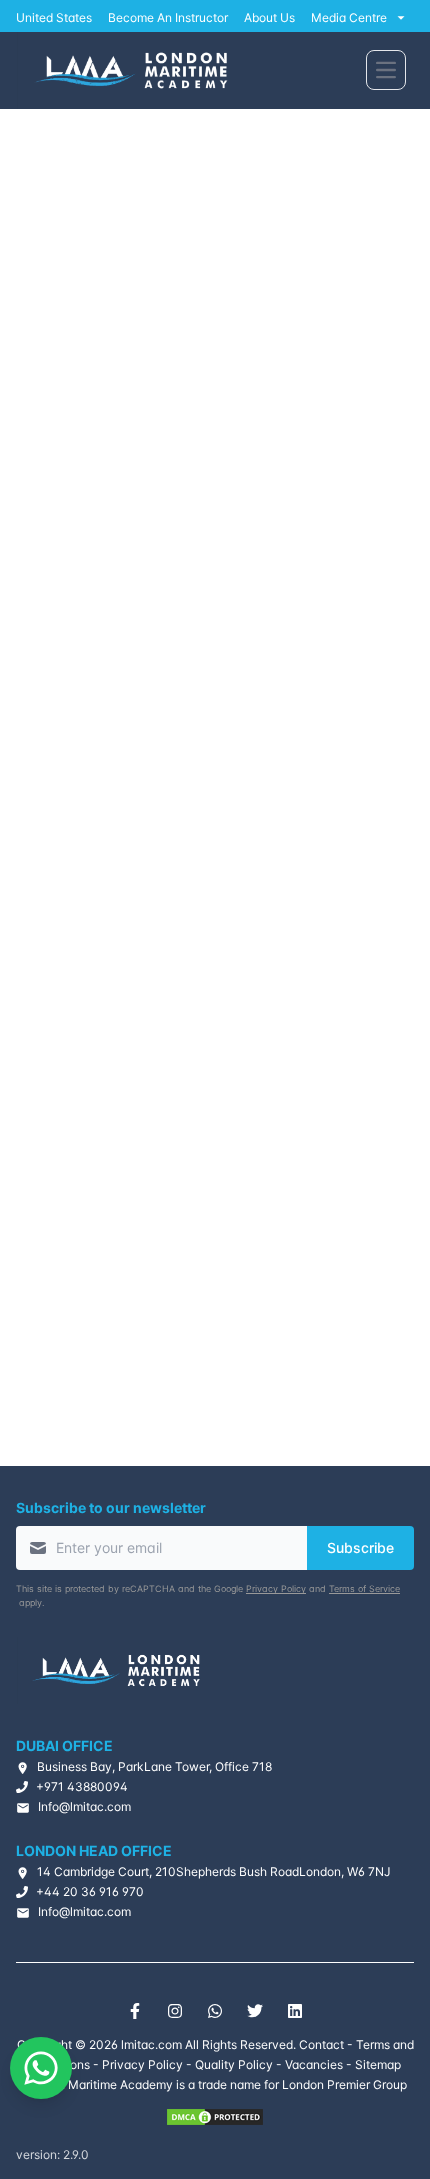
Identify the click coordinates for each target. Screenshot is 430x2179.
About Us (269, 17)
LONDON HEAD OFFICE (94, 1850)
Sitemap (378, 2064)
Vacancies (314, 2064)
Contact (321, 2044)
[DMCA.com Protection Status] (215, 2117)
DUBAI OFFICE (64, 1745)
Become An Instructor (168, 17)
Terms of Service (364, 1588)
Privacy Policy (276, 1588)
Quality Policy (234, 2064)
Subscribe (360, 1547)
